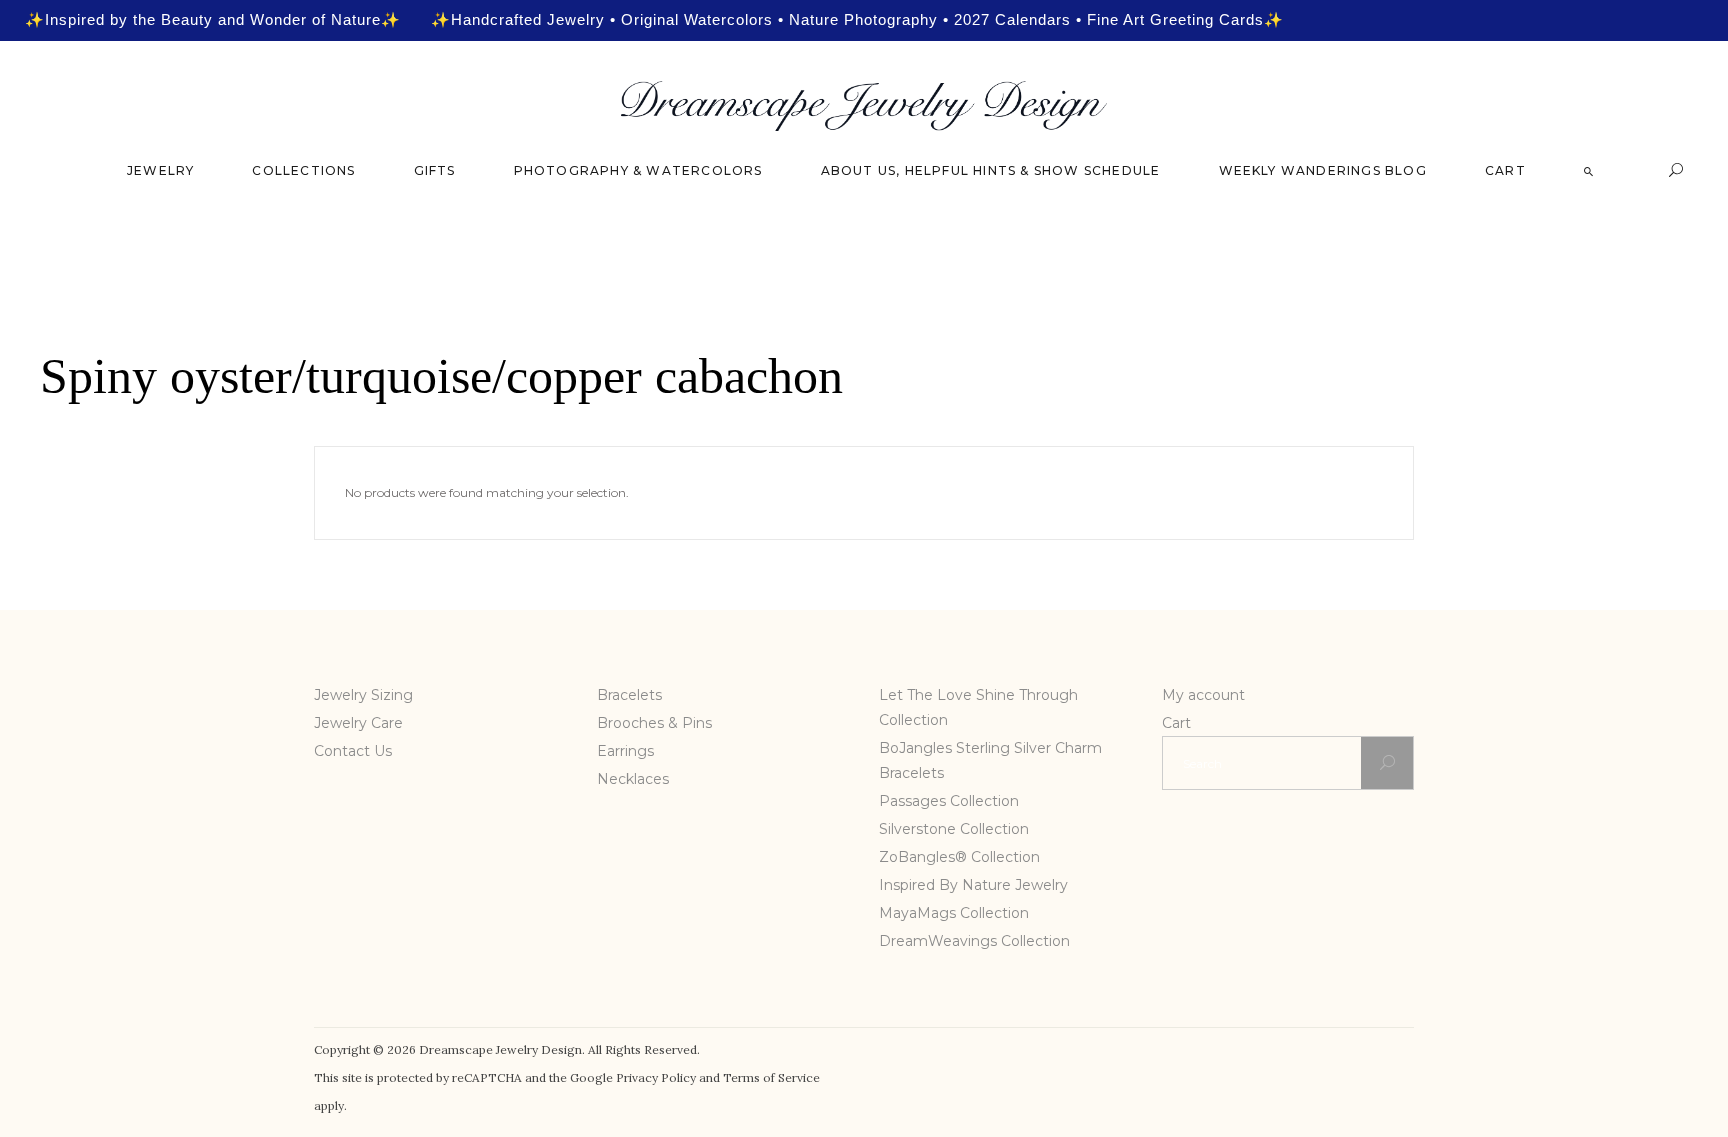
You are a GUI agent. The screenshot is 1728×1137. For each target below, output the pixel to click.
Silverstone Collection (954, 829)
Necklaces (633, 779)
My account (1203, 695)
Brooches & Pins (654, 723)
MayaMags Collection (954, 913)
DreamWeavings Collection (974, 941)
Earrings (625, 751)
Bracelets (629, 695)
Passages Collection (949, 801)
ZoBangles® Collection (959, 857)
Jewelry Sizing (363, 695)
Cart (1176, 723)
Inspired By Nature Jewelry (973, 885)
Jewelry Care (358, 723)
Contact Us (353, 751)
